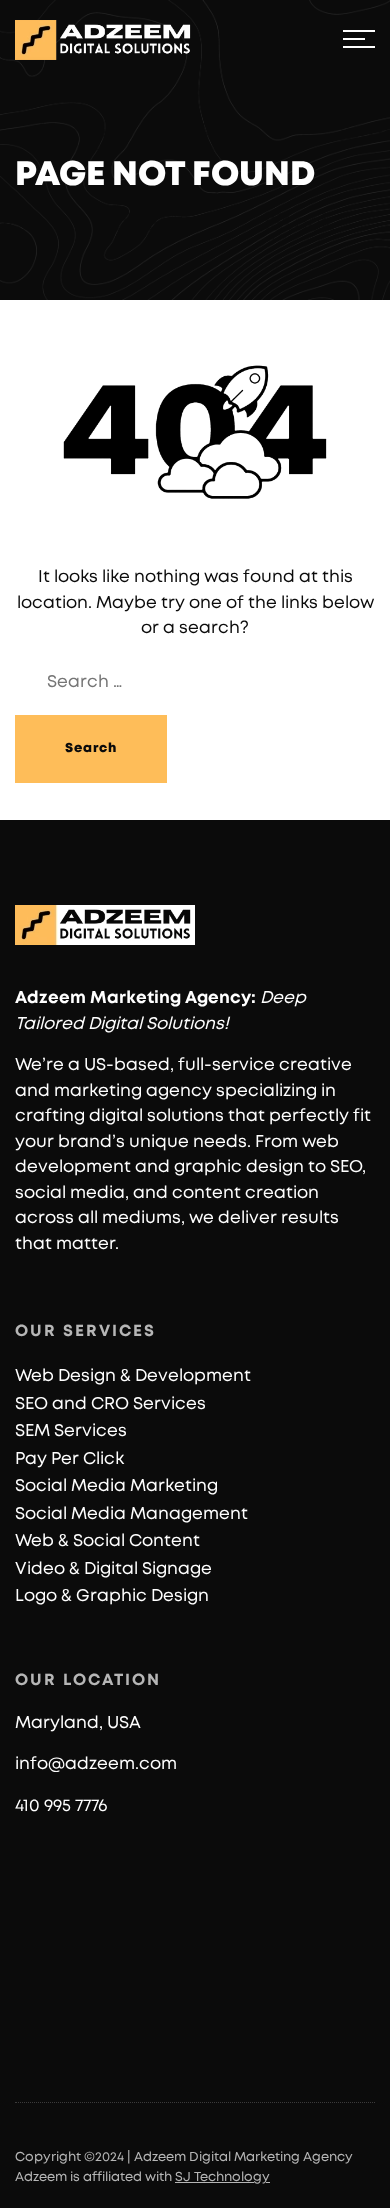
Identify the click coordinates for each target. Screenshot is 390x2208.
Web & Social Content (107, 1540)
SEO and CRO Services (110, 1403)
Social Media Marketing (116, 1485)
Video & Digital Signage (113, 1568)
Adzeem (50, 997)
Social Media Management (131, 1513)
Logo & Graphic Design (112, 1595)
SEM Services (71, 1430)
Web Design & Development (133, 1375)
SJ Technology (222, 2177)
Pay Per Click (69, 1458)
